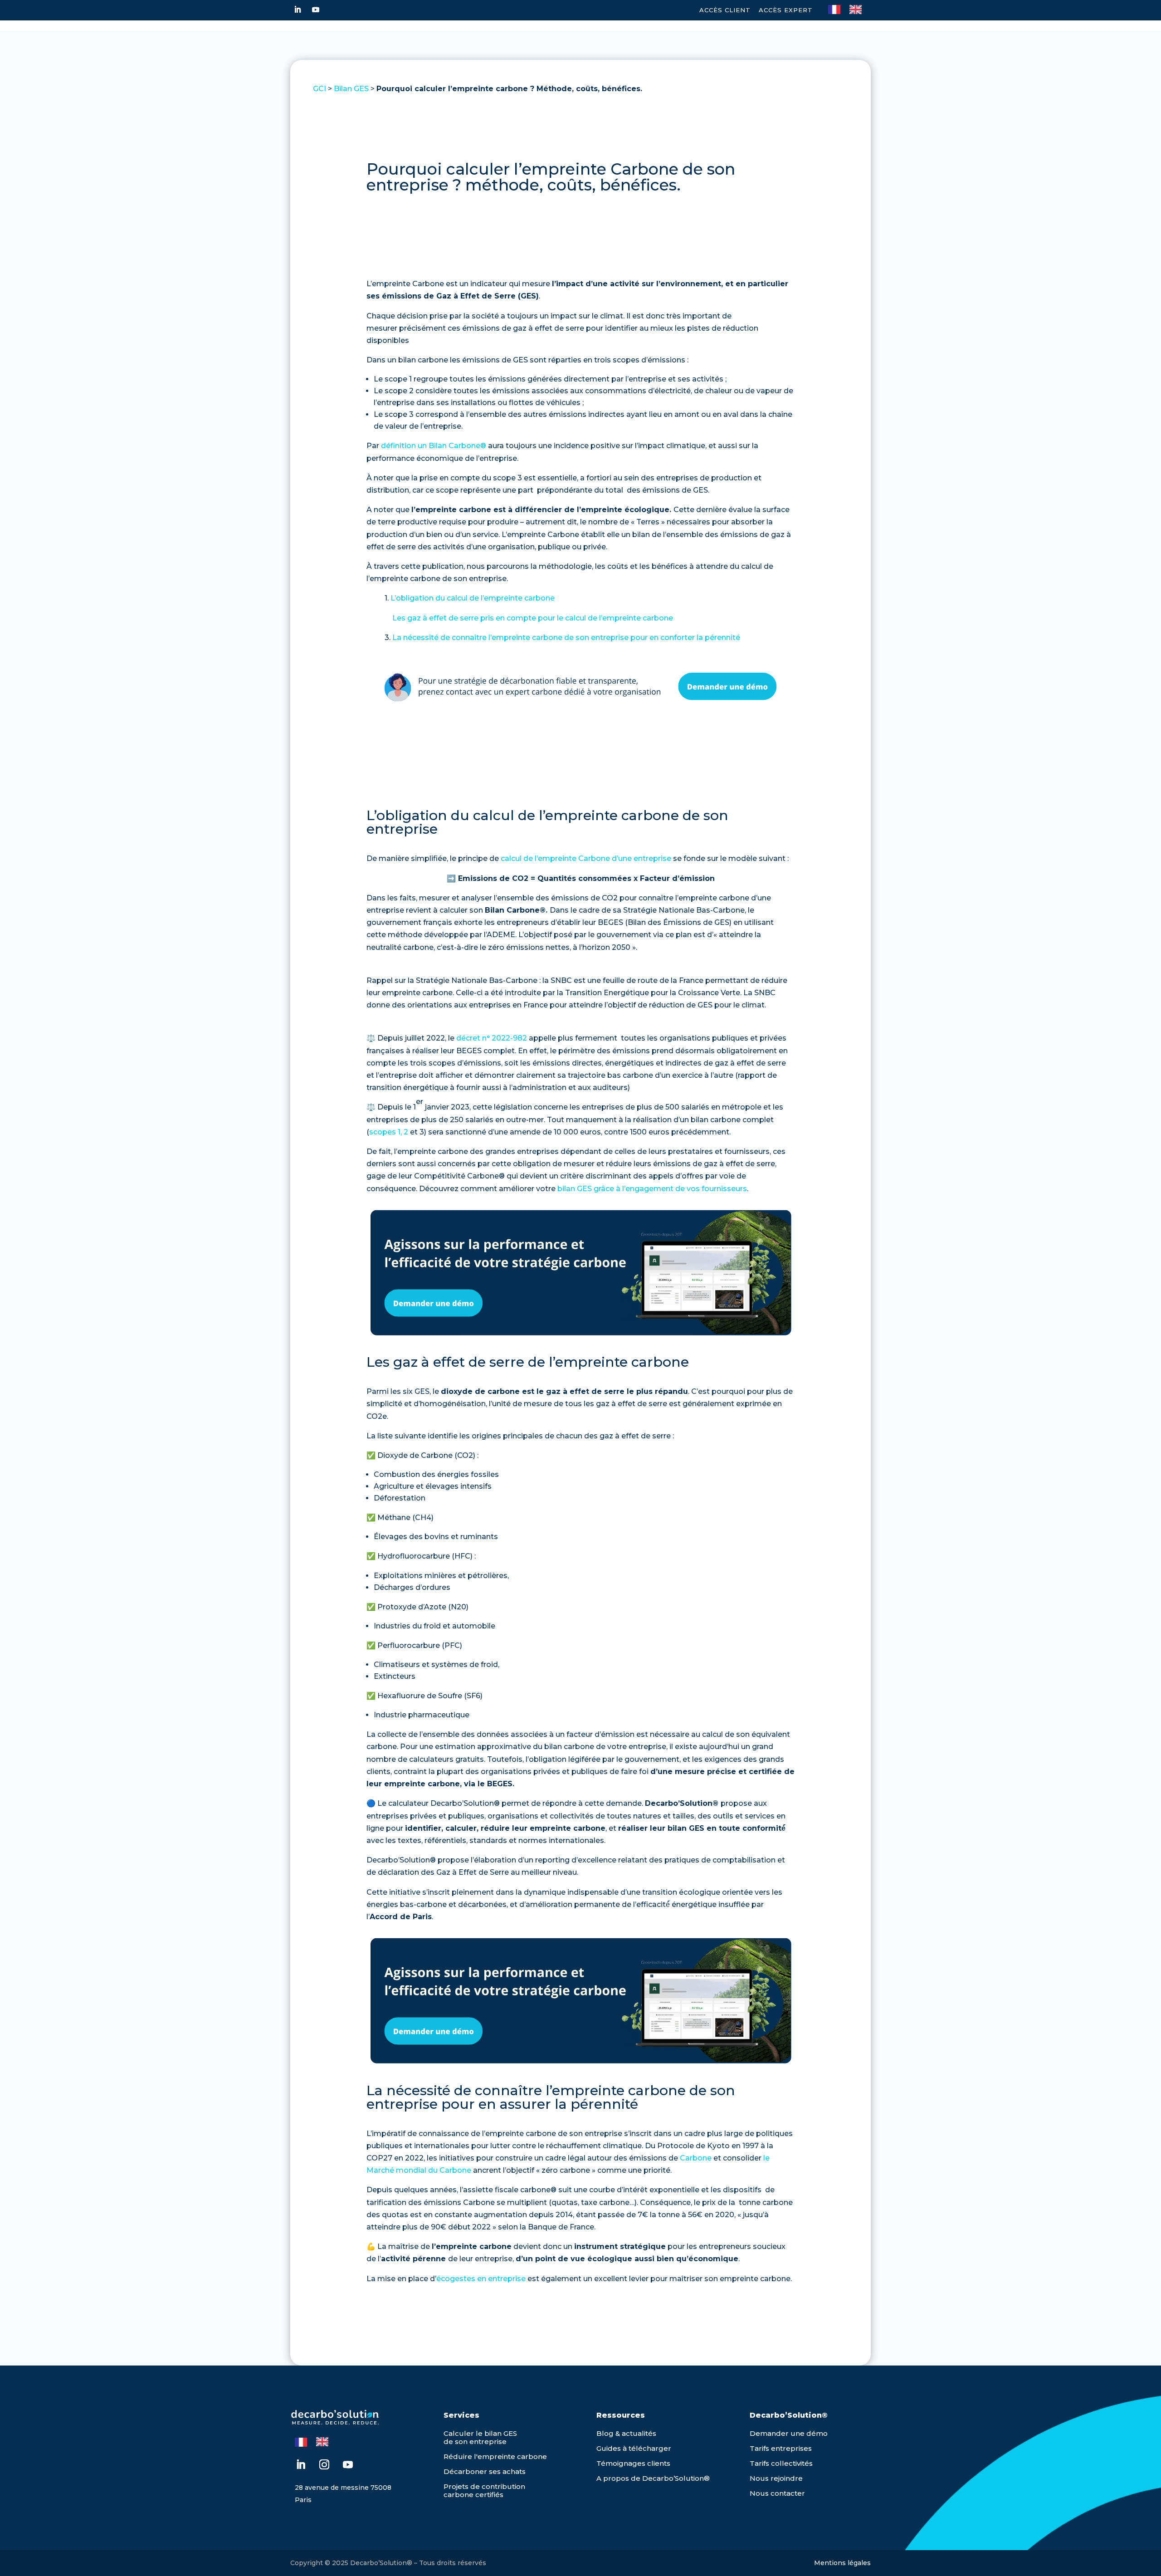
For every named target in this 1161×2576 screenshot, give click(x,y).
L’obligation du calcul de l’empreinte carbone (473, 598)
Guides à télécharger (634, 2448)
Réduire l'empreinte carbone (495, 2456)
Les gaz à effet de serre (529, 618)
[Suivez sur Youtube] (316, 10)
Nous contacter (777, 2493)
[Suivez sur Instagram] (324, 2464)
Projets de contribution (484, 2486)
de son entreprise (475, 2442)
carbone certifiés (473, 2495)
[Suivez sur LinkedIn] (298, 10)
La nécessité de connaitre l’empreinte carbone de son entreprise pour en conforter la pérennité (566, 638)
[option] (858, 10)
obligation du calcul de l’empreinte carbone (528, 815)
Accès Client (725, 10)
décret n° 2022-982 (492, 1038)
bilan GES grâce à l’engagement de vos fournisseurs (652, 1189)
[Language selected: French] (849, 9)
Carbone (696, 2158)
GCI (320, 89)
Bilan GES (351, 89)
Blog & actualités (626, 2433)
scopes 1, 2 (389, 1132)
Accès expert (786, 10)
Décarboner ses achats (485, 2471)
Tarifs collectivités (781, 2463)
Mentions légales (842, 2563)
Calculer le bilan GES (480, 2433)
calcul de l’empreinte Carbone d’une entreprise (586, 858)
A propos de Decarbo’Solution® (653, 2478)
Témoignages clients (633, 2463)
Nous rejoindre (776, 2478)
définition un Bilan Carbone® (434, 446)
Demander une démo (789, 2433)
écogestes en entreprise (481, 2279)
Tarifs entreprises (781, 2448)
